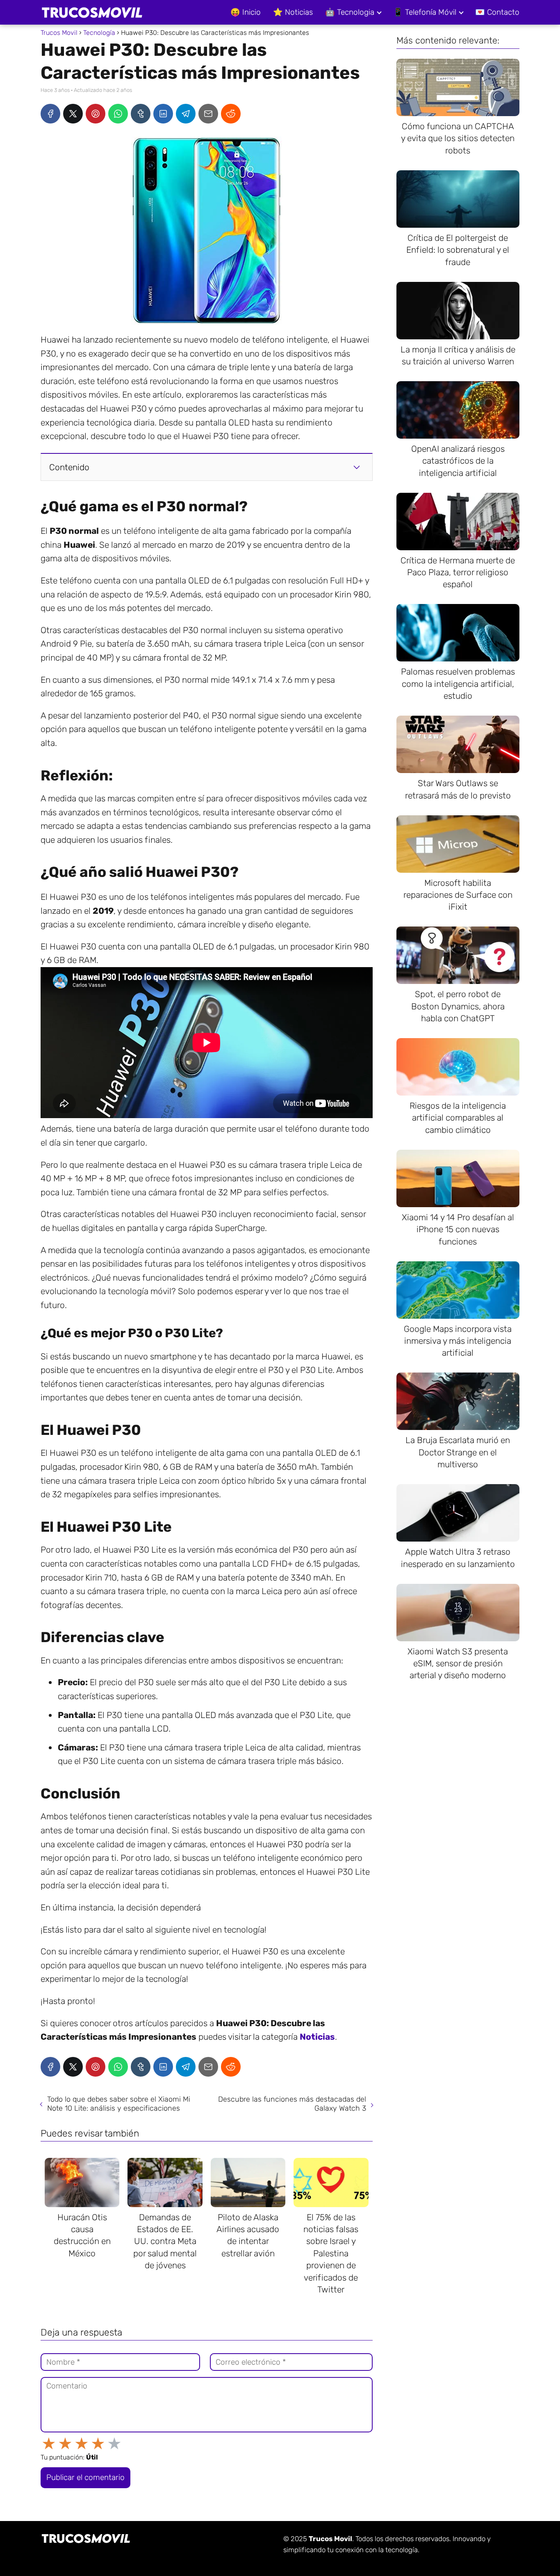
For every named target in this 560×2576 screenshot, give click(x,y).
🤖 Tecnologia (350, 12)
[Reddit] (231, 114)
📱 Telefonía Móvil (425, 12)
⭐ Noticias (293, 12)
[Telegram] (186, 114)
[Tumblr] (141, 114)
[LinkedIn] (163, 114)
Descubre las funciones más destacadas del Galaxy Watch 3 (292, 2104)
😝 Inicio (246, 12)
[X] (73, 114)
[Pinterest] (96, 114)
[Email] (208, 114)
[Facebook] (50, 114)
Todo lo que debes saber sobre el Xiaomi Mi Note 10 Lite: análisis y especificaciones (119, 2104)
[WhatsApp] (118, 114)
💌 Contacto (497, 12)
